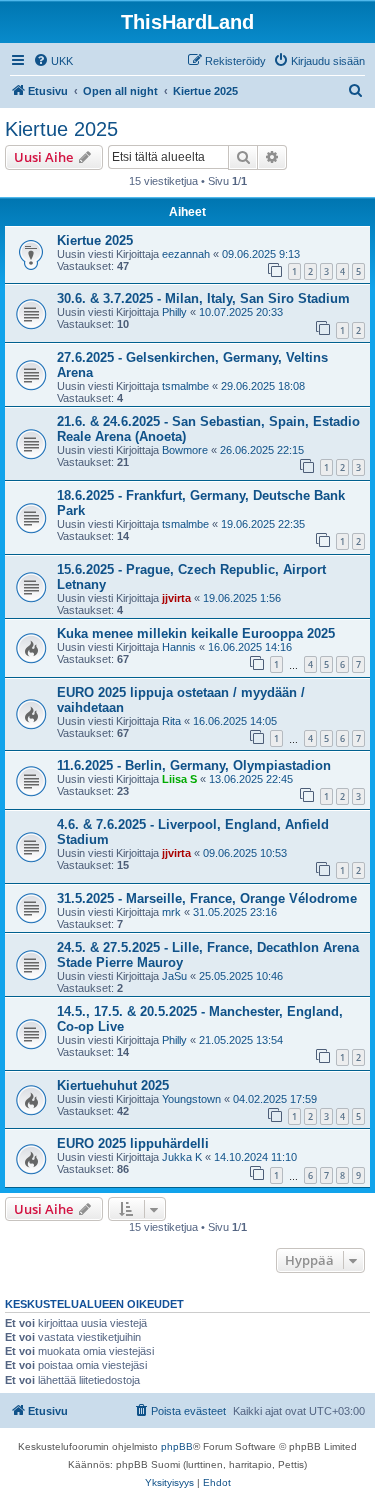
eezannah (186, 254)
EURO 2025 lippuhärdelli (133, 1143)
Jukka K (182, 1157)
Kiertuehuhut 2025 (113, 1085)
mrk (171, 912)
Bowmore (185, 450)
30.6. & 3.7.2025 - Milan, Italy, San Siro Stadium (203, 298)
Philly (174, 312)
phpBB (177, 1446)
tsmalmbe (185, 386)
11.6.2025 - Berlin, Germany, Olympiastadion (194, 765)
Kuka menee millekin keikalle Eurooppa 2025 (196, 633)
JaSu (174, 976)
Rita (171, 721)
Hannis (179, 647)
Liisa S (179, 779)
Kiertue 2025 (61, 129)
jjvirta (176, 598)
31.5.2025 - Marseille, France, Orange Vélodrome (207, 898)
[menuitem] (53, 61)
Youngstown (191, 1099)
